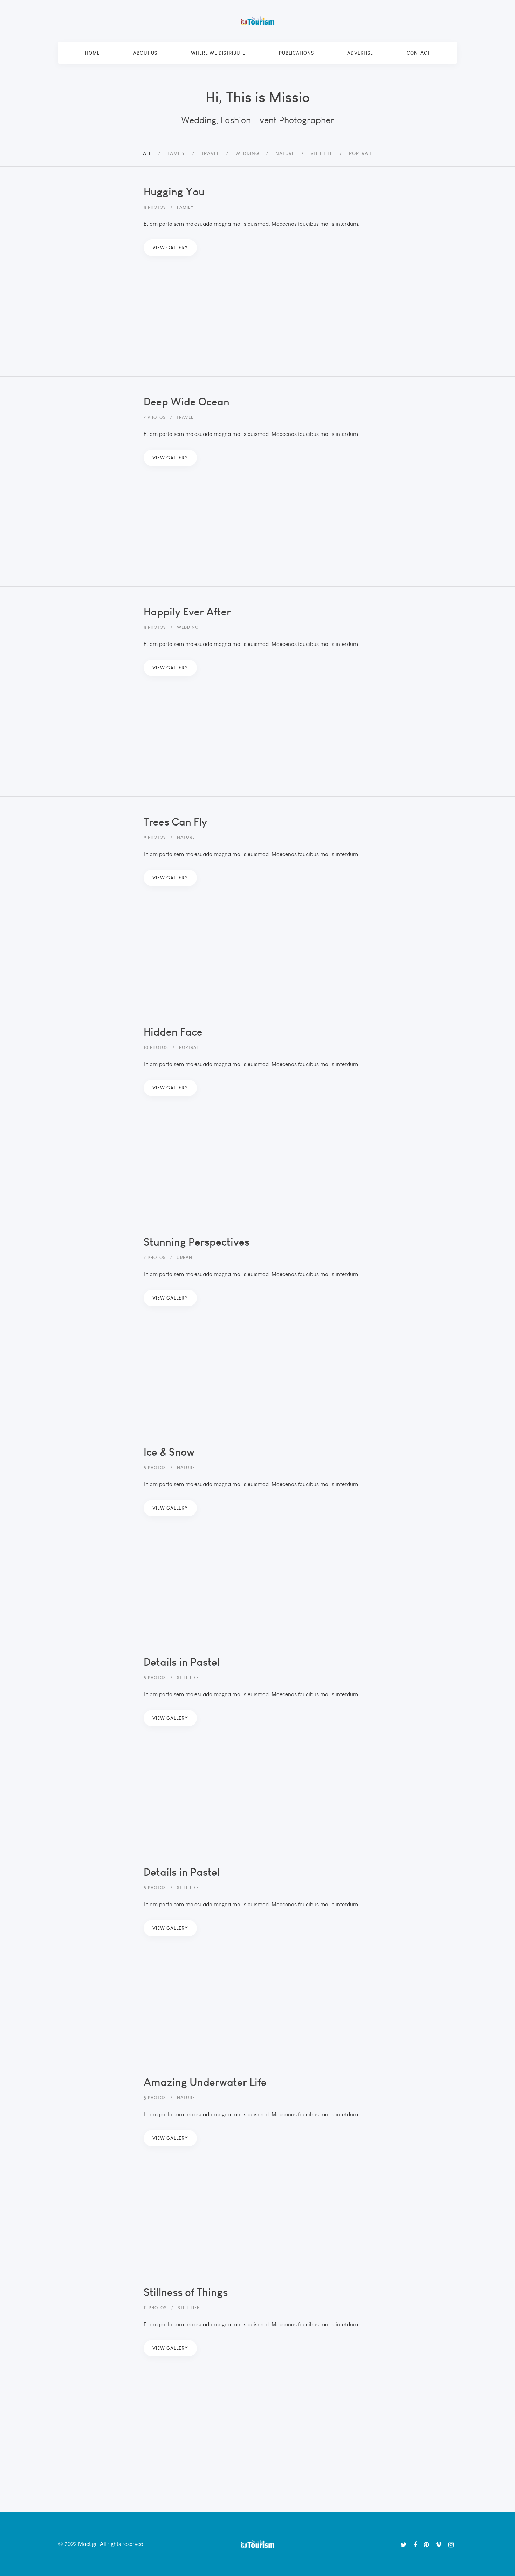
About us (145, 53)
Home (92, 53)
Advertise (360, 53)
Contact (418, 53)
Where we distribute (218, 53)
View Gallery (170, 248)
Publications (296, 53)
